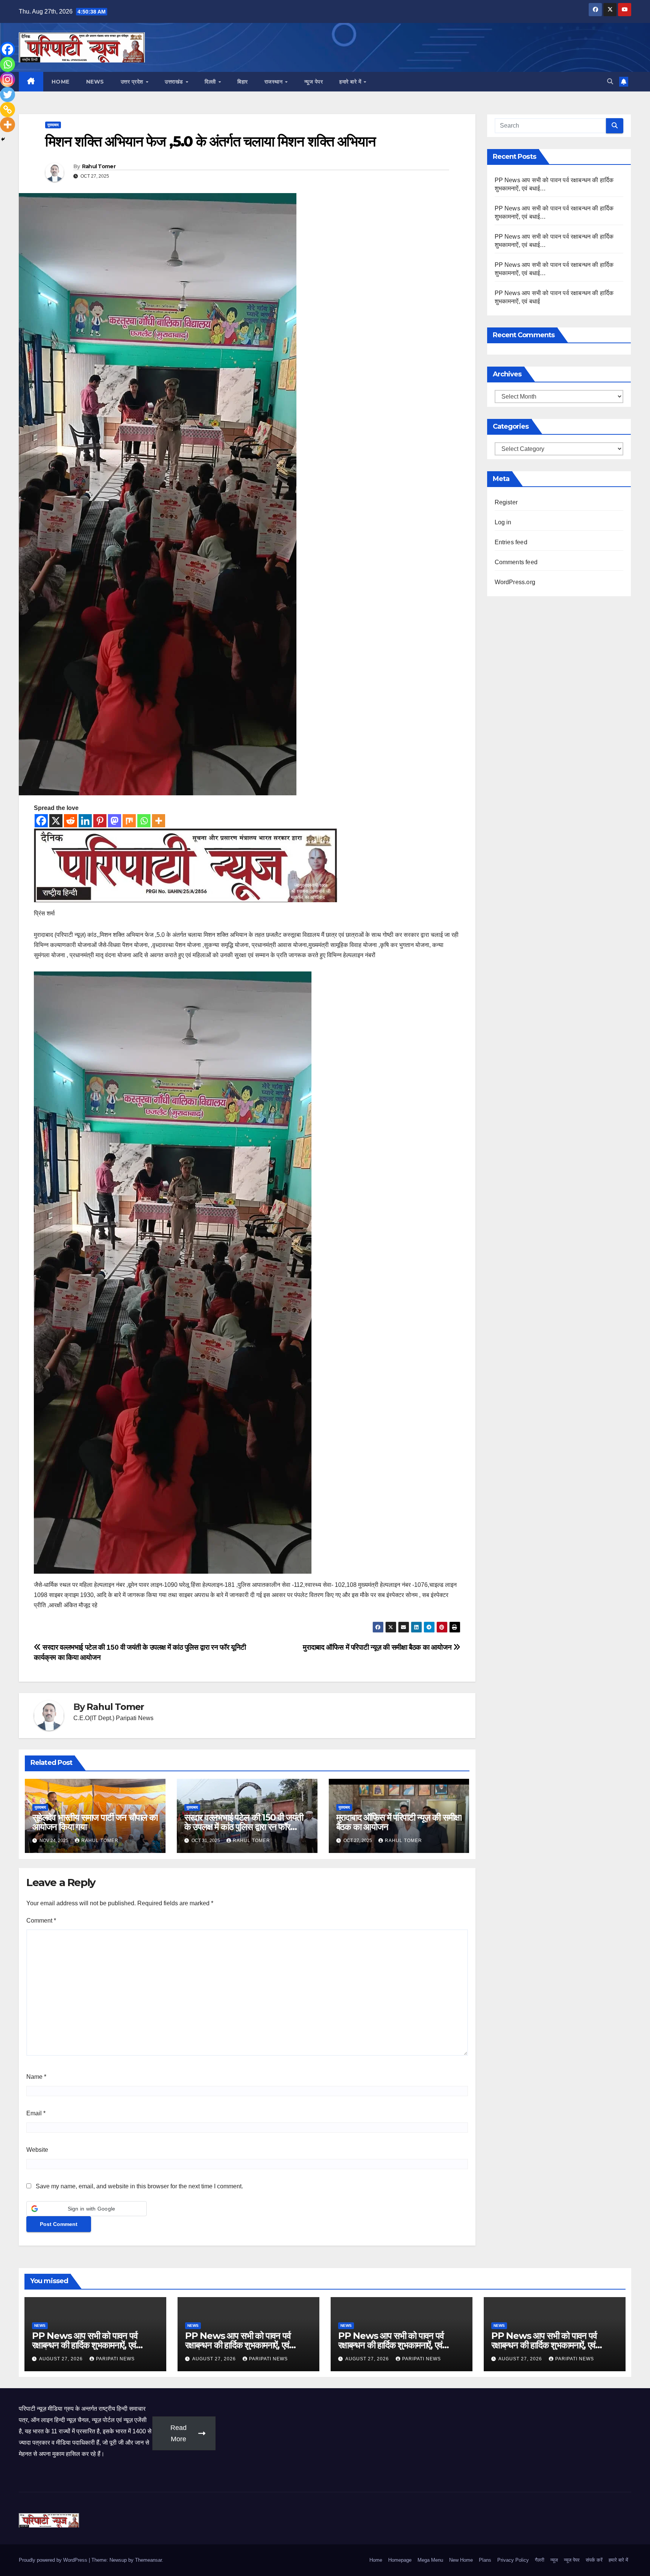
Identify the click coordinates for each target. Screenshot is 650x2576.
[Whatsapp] (144, 821)
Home (61, 82)
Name (36, 2077)
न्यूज (554, 2560)
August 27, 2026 (62, 2359)
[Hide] (3, 139)
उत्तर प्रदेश (133, 82)
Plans (485, 2560)
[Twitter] (8, 94)
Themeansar (148, 2560)
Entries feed (511, 542)
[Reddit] (71, 821)
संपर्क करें (594, 2560)
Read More (178, 2433)
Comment (41, 1921)
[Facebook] (41, 821)
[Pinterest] (100, 821)
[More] (159, 821)
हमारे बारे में (351, 82)
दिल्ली (211, 82)
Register (506, 502)
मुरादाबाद (53, 125)
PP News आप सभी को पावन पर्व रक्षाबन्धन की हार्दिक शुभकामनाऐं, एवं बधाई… (85, 2345)
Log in (503, 522)
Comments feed (516, 562)
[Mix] (129, 821)
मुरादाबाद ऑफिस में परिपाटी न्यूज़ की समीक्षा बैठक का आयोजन (378, 1647)
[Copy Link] (8, 110)
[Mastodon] (115, 821)
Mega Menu (430, 2560)
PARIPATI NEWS (115, 2359)
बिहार (243, 82)
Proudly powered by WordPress (54, 2560)
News (95, 82)
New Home (461, 2560)
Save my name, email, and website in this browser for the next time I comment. (139, 2186)
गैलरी (540, 2560)
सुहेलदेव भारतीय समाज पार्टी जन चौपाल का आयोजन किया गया (95, 1822)
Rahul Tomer (99, 166)
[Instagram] (8, 79)
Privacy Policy (513, 2560)
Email (36, 2113)
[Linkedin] (85, 821)
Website (37, 2150)
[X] (56, 821)
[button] (610, 81)
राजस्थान (274, 82)
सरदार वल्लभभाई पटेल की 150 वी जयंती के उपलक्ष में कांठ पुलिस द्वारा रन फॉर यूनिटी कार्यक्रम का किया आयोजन (244, 1827)
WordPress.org (515, 582)
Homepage (400, 2560)
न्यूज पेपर (314, 82)
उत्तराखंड (175, 82)
